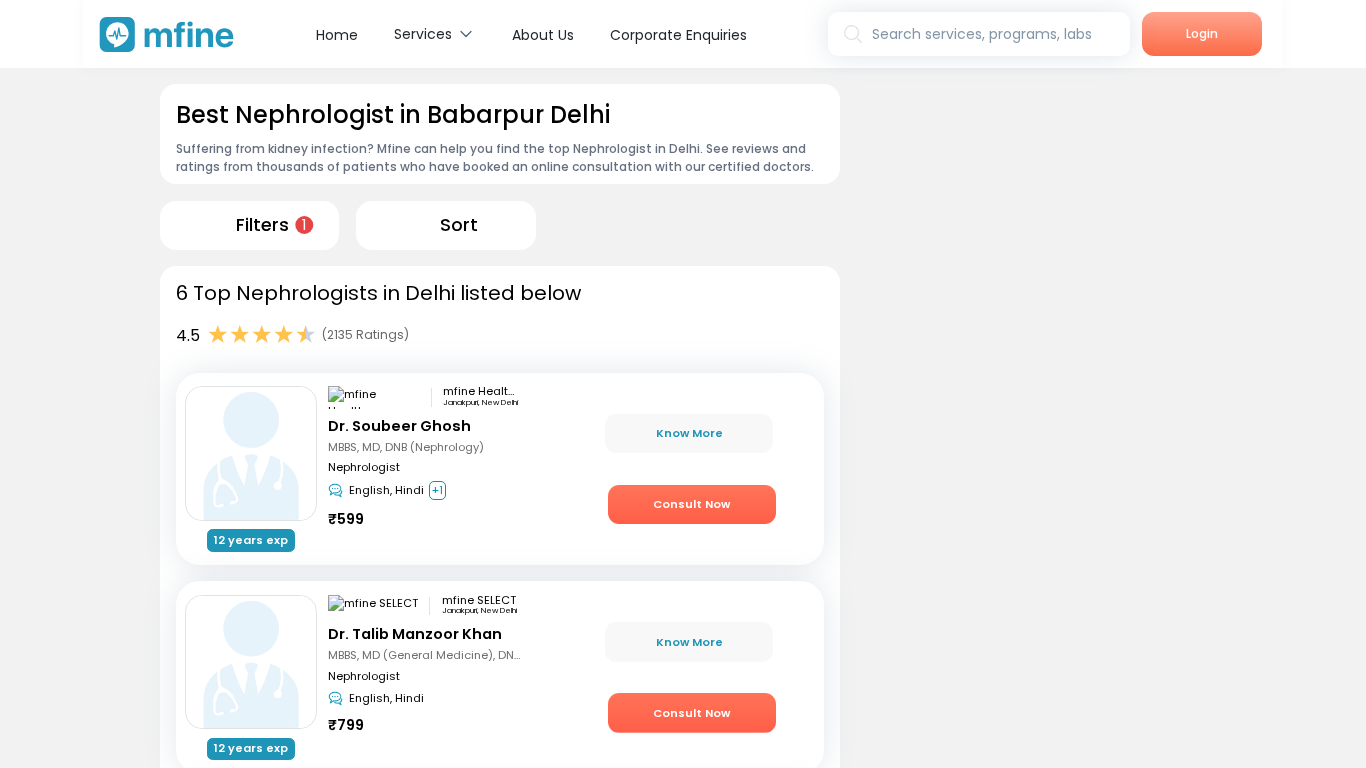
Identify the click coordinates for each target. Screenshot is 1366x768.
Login (1202, 33)
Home (337, 35)
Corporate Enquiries (678, 35)
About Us (543, 35)
